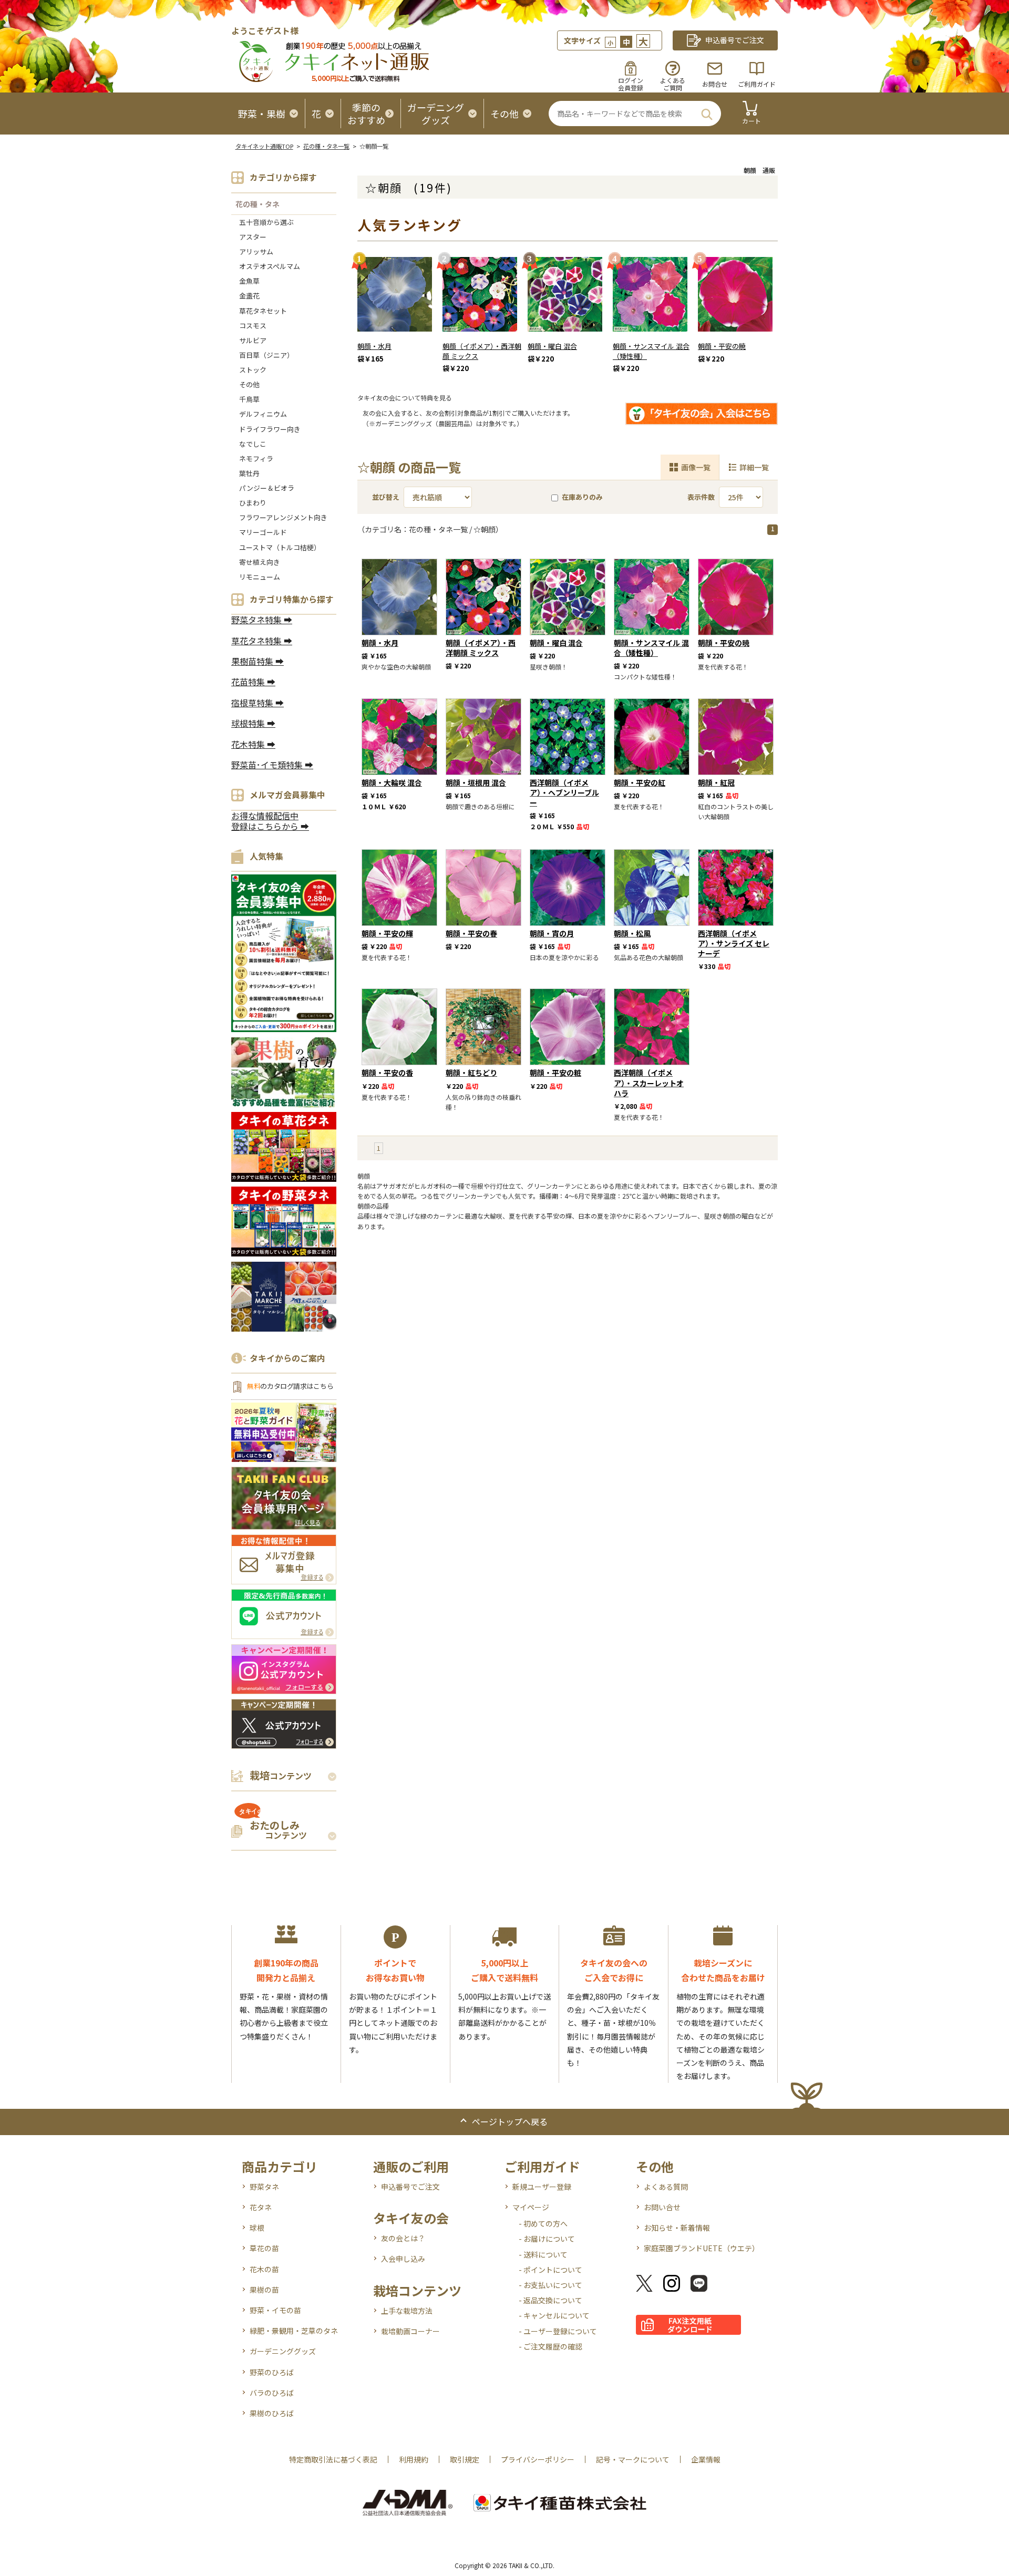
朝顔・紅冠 (716, 782)
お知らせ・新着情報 (677, 2228)
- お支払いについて (550, 2285)
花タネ (261, 2207)
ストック (253, 370)
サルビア (253, 340)
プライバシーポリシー (538, 2459)
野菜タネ (264, 2187)
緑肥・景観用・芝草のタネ (294, 2331)
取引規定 (465, 2459)
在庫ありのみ (582, 497)
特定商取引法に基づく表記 (333, 2459)
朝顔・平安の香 (387, 1073)
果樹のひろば (272, 2413)
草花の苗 (264, 2248)
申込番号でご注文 (410, 2187)
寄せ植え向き (260, 562)
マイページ (531, 2207)
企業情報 (706, 2459)
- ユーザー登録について (558, 2331)
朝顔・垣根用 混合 (476, 782)
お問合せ (715, 84)
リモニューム (260, 577)
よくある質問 (666, 2187)
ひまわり (253, 503)
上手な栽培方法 (407, 2311)
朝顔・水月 (374, 346)
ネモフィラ (256, 458)
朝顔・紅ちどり (471, 1073)
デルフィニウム (263, 414)
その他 (249, 384)
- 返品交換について (550, 2300)
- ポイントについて (550, 2270)
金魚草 (249, 281)
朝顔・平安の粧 (555, 1073)
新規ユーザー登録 (542, 2187)
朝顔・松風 (632, 933)
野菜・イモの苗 (275, 2310)
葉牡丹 (249, 473)
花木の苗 (264, 2269)
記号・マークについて (633, 2459)
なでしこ (253, 444)
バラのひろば (272, 2393)
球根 (257, 2228)
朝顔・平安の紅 (640, 782)
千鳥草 (249, 399)
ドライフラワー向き (270, 429)
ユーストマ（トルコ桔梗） (280, 547)
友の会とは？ (403, 2238)
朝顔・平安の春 (471, 933)
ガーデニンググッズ (283, 2351)
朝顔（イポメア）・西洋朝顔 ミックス (482, 351)
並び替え (386, 497)
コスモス (253, 326)
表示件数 (701, 497)
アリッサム (256, 251)
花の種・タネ (258, 204)
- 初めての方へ (543, 2223)
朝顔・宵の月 (552, 933)
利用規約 (414, 2459)
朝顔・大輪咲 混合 (392, 782)
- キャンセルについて (554, 2315)
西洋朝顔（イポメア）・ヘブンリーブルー (564, 792)
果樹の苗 (264, 2290)
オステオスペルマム (270, 266)
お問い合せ (662, 2207)
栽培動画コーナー (410, 2331)
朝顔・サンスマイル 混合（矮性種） (651, 351)
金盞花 (249, 296)
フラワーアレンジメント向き (283, 517)
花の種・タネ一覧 (326, 146)
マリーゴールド (263, 532)
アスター (253, 237)
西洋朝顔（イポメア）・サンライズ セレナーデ (734, 943)
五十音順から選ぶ (266, 222)
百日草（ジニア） (266, 355)
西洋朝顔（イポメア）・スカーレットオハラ (649, 1083)
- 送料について (543, 2254)
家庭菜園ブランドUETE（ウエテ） (702, 2248)
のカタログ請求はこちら (290, 1386)
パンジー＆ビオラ (267, 488)
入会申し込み (403, 2259)
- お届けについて (547, 2239)
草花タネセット (263, 311)
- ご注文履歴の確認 (550, 2346)
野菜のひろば (272, 2372)
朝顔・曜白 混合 (552, 346)
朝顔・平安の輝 (387, 933)
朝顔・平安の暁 (722, 346)
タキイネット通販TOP (264, 146)
